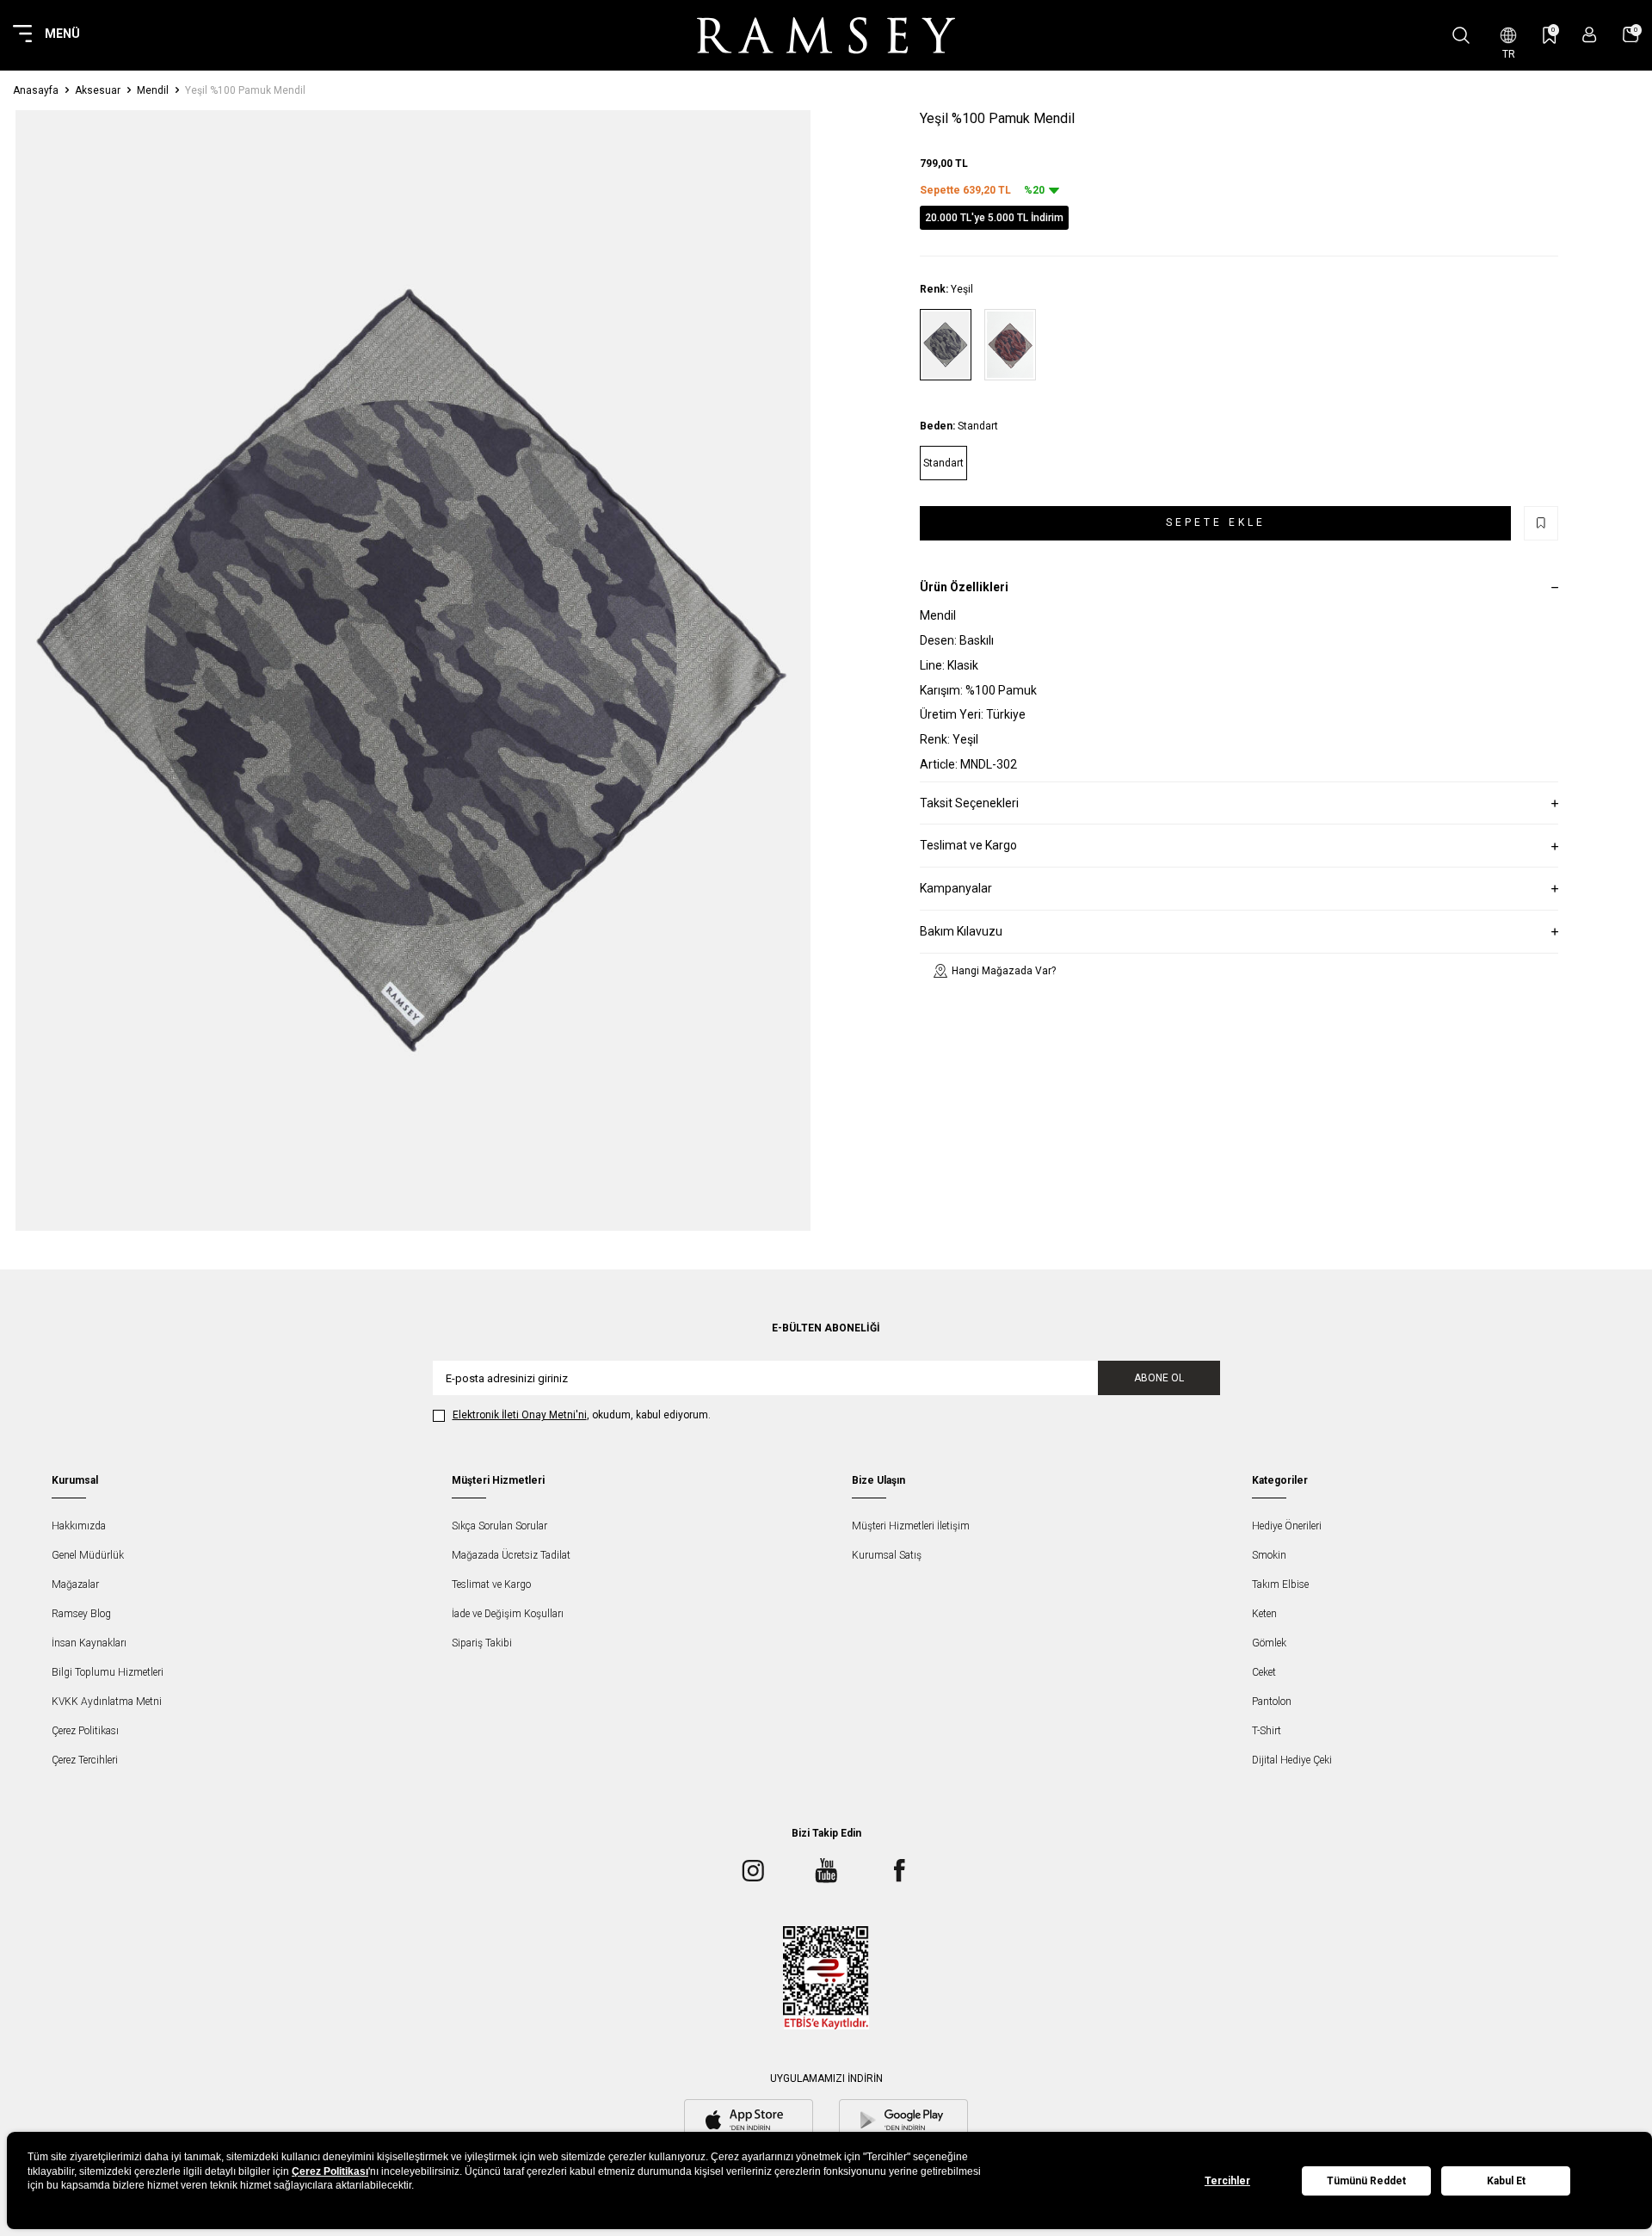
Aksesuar (98, 90)
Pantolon (1272, 1702)
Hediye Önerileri (1287, 1526)
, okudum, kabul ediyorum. (582, 1415)
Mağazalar (75, 1584)
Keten (1264, 1614)
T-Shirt (1267, 1731)
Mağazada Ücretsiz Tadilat (511, 1555)
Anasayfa (36, 90)
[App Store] (749, 2122)
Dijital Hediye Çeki (1292, 1760)
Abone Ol (1159, 1378)
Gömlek (1269, 1643)
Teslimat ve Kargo (491, 1584)
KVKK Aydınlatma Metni (107, 1702)
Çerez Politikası (85, 1731)
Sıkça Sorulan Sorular (499, 1526)
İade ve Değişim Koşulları (508, 1614)
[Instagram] (753, 1870)
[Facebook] (899, 1870)
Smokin (1269, 1555)
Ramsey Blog (81, 1614)
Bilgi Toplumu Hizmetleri (108, 1672)
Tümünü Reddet (1366, 2181)
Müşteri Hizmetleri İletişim (911, 1526)
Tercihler (1227, 2181)
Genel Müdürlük (88, 1555)
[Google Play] (903, 2122)
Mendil (153, 90)
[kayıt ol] (1590, 35)
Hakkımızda (79, 1526)
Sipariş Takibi (482, 1643)
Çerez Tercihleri (85, 1760)
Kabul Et (1506, 2181)
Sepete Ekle (1216, 522)
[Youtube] (826, 1870)
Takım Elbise (1280, 1584)
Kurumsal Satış (887, 1555)
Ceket (1264, 1672)
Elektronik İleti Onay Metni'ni (520, 1415)
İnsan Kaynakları (89, 1643)
